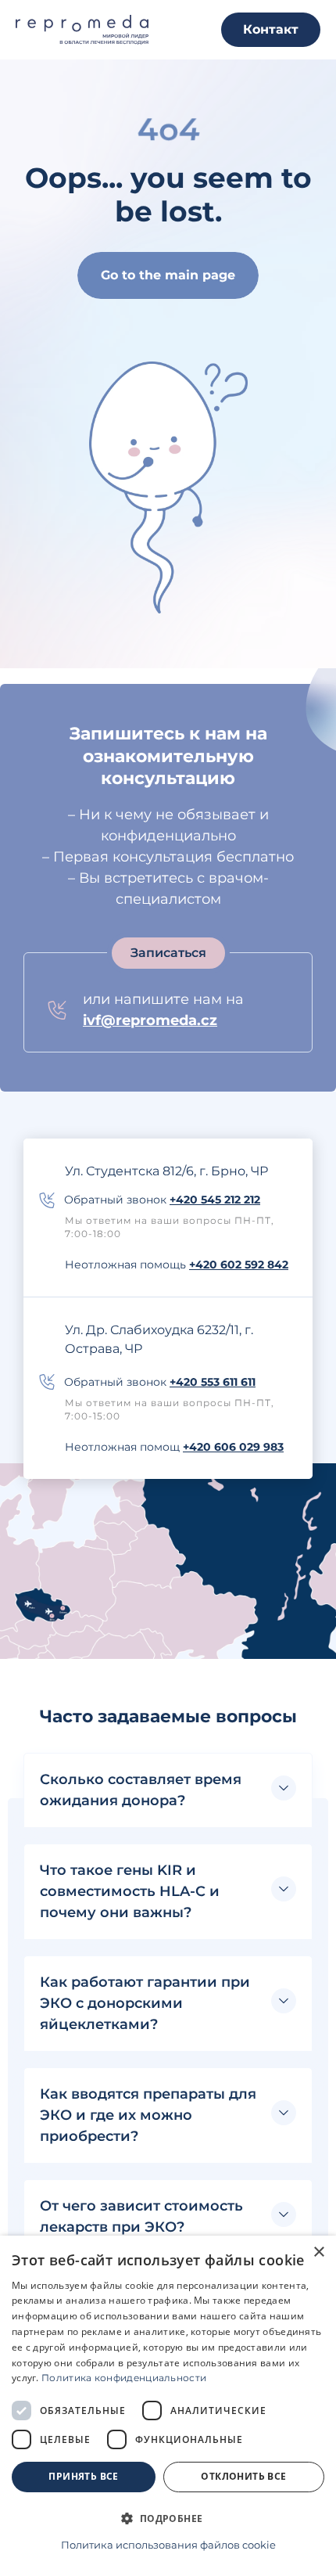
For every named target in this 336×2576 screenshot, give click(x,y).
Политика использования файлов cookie (168, 2545)
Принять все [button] (83, 2476)
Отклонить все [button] (243, 2476)
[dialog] (168, 2406)
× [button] (318, 2252)
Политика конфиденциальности (124, 2378)
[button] (168, 1790)
